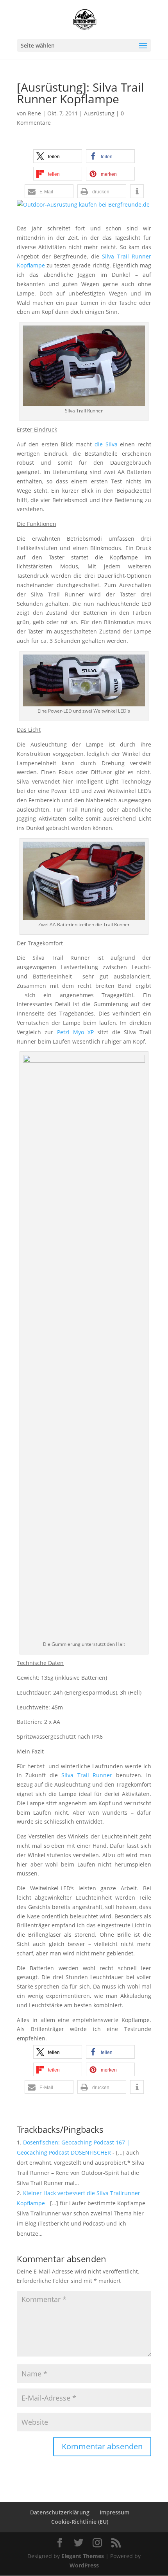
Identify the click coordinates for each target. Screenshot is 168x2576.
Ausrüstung (99, 113)
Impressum (114, 2512)
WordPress (84, 2565)
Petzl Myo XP (76, 1032)
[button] (58, 156)
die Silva (106, 444)
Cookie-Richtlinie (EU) (80, 2522)
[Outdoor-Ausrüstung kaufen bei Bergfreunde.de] (84, 205)
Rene (34, 113)
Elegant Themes (83, 2556)
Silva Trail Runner (87, 1775)
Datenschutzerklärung (60, 2512)
